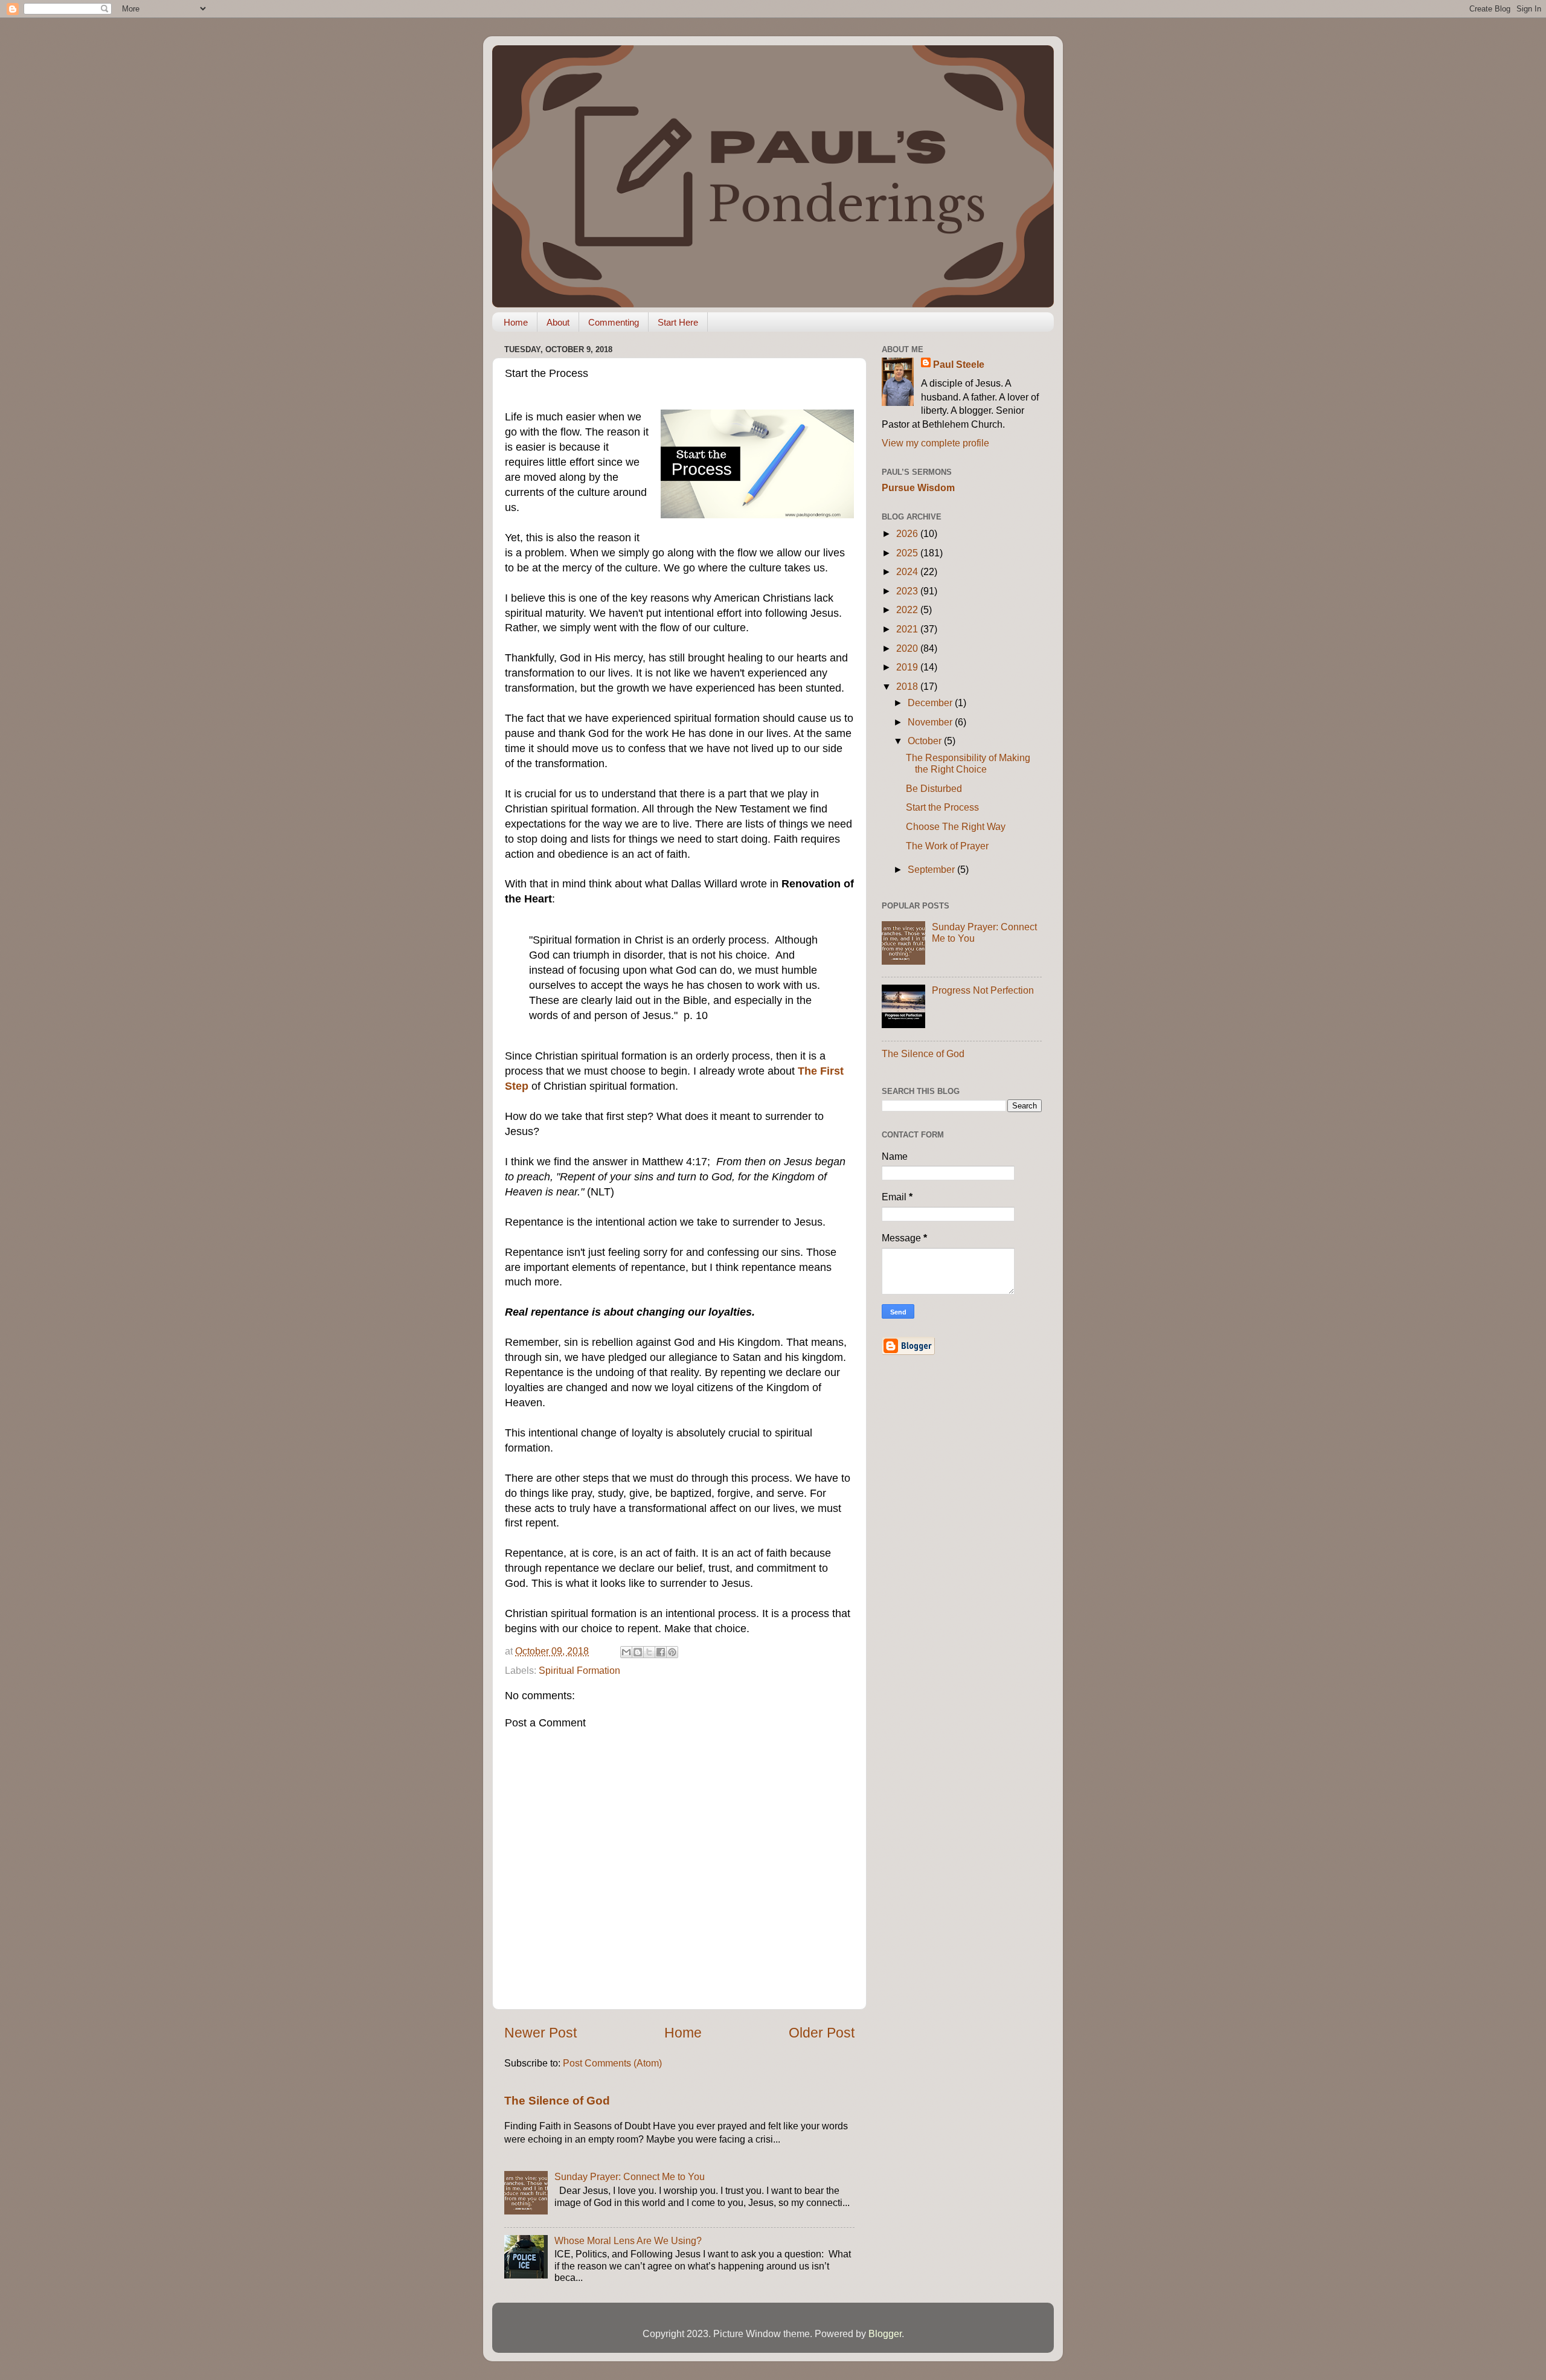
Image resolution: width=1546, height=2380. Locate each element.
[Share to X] (649, 1652)
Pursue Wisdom (918, 487)
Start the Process (942, 807)
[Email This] (626, 1652)
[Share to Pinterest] (672, 1652)
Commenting (614, 322)
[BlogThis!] (638, 1652)
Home (516, 322)
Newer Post (540, 2033)
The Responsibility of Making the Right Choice (968, 763)
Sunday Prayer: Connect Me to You (630, 2176)
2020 (908, 648)
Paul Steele (959, 364)
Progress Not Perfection (983, 990)
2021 (908, 629)
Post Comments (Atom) (612, 2063)
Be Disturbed (934, 788)
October (926, 741)
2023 (908, 591)
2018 (908, 686)
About (558, 322)
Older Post (822, 2033)
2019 (908, 667)
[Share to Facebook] (661, 1652)
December (931, 703)
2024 (908, 571)
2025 (908, 553)
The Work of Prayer (947, 846)
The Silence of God (557, 2101)
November (931, 722)
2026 (908, 533)
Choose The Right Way (956, 826)
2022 (908, 609)
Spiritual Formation (579, 1670)
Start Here (678, 322)
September (932, 869)
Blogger (885, 2333)
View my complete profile (935, 443)
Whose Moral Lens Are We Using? (628, 2240)
